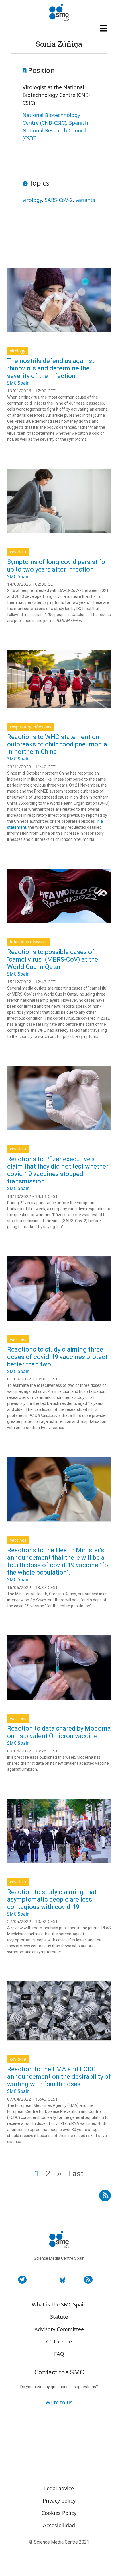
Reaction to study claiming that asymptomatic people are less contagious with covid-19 (52, 1899)
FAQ (59, 2354)
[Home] (59, 12)
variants (85, 200)
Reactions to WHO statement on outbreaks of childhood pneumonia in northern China (57, 744)
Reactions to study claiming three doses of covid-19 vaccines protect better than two (57, 1357)
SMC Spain (18, 383)
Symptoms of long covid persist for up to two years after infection (57, 566)
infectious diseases (28, 942)
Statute (59, 2317)
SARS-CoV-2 (59, 200)
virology (32, 200)
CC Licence (59, 2341)
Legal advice (59, 2488)
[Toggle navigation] (104, 28)
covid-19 (18, 552)
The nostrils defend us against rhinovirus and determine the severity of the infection (51, 368)
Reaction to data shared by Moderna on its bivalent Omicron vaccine (59, 1732)
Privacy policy (59, 2501)
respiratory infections (31, 727)
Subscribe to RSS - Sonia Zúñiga (105, 2193)
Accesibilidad (59, 2525)
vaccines (18, 1339)
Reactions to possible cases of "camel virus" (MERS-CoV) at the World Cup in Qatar (53, 959)
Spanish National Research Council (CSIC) (55, 130)
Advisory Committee (59, 2329)
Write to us (59, 2402)
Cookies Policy (59, 2513)
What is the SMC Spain (59, 2304)
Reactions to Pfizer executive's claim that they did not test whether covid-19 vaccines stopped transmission (58, 1170)
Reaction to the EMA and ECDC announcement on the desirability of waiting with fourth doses (59, 2077)
